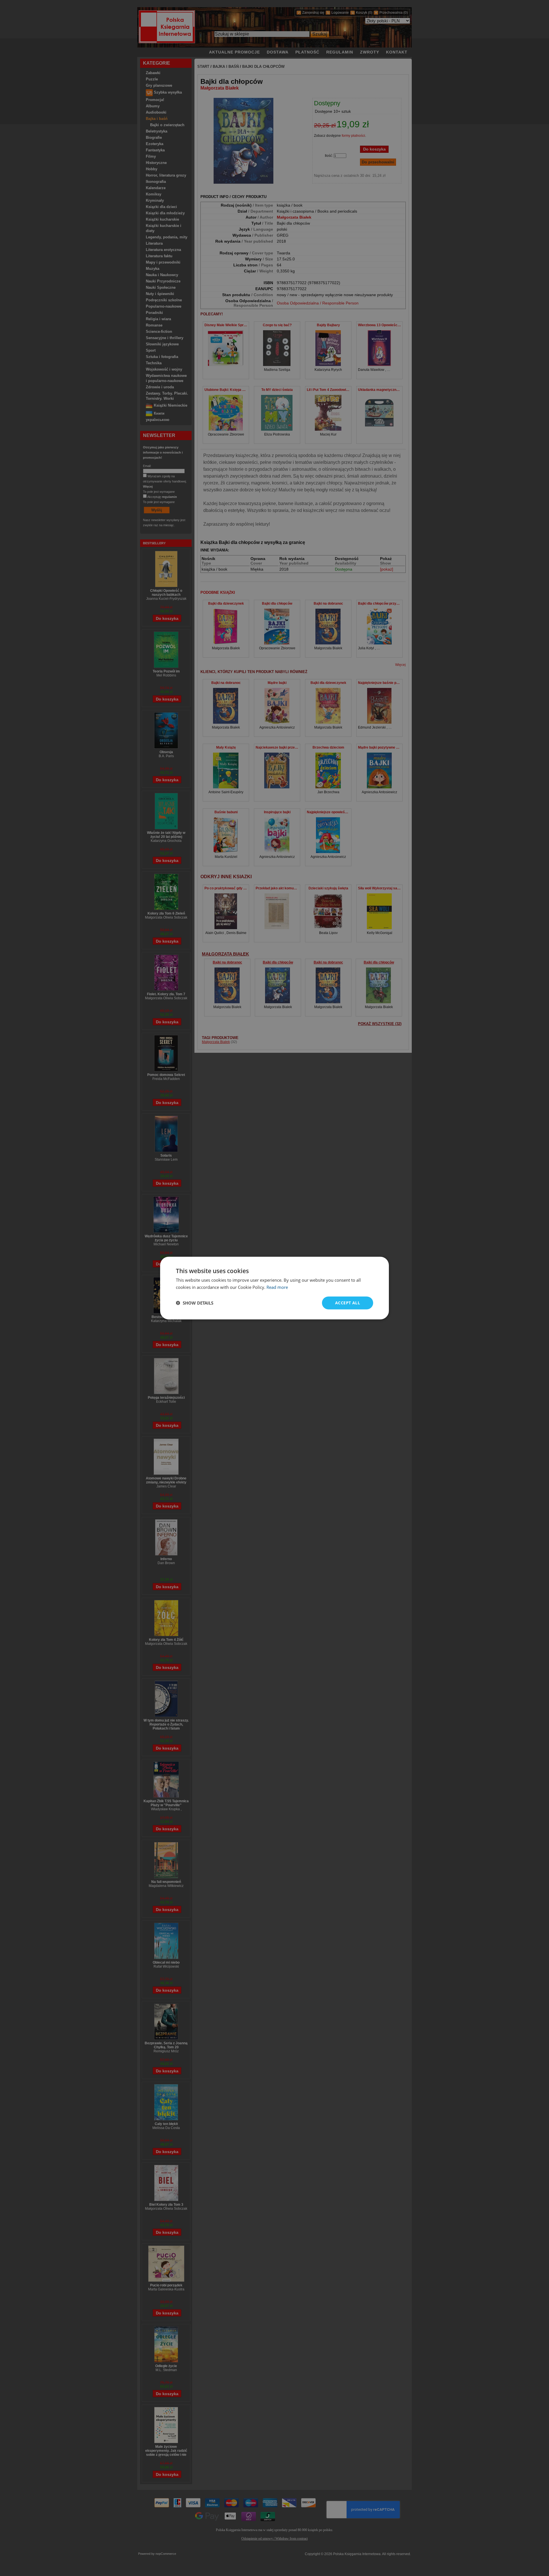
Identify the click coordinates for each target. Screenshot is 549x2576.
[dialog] (274, 1288)
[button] (195, 1303)
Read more (277, 1287)
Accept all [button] (348, 1303)
